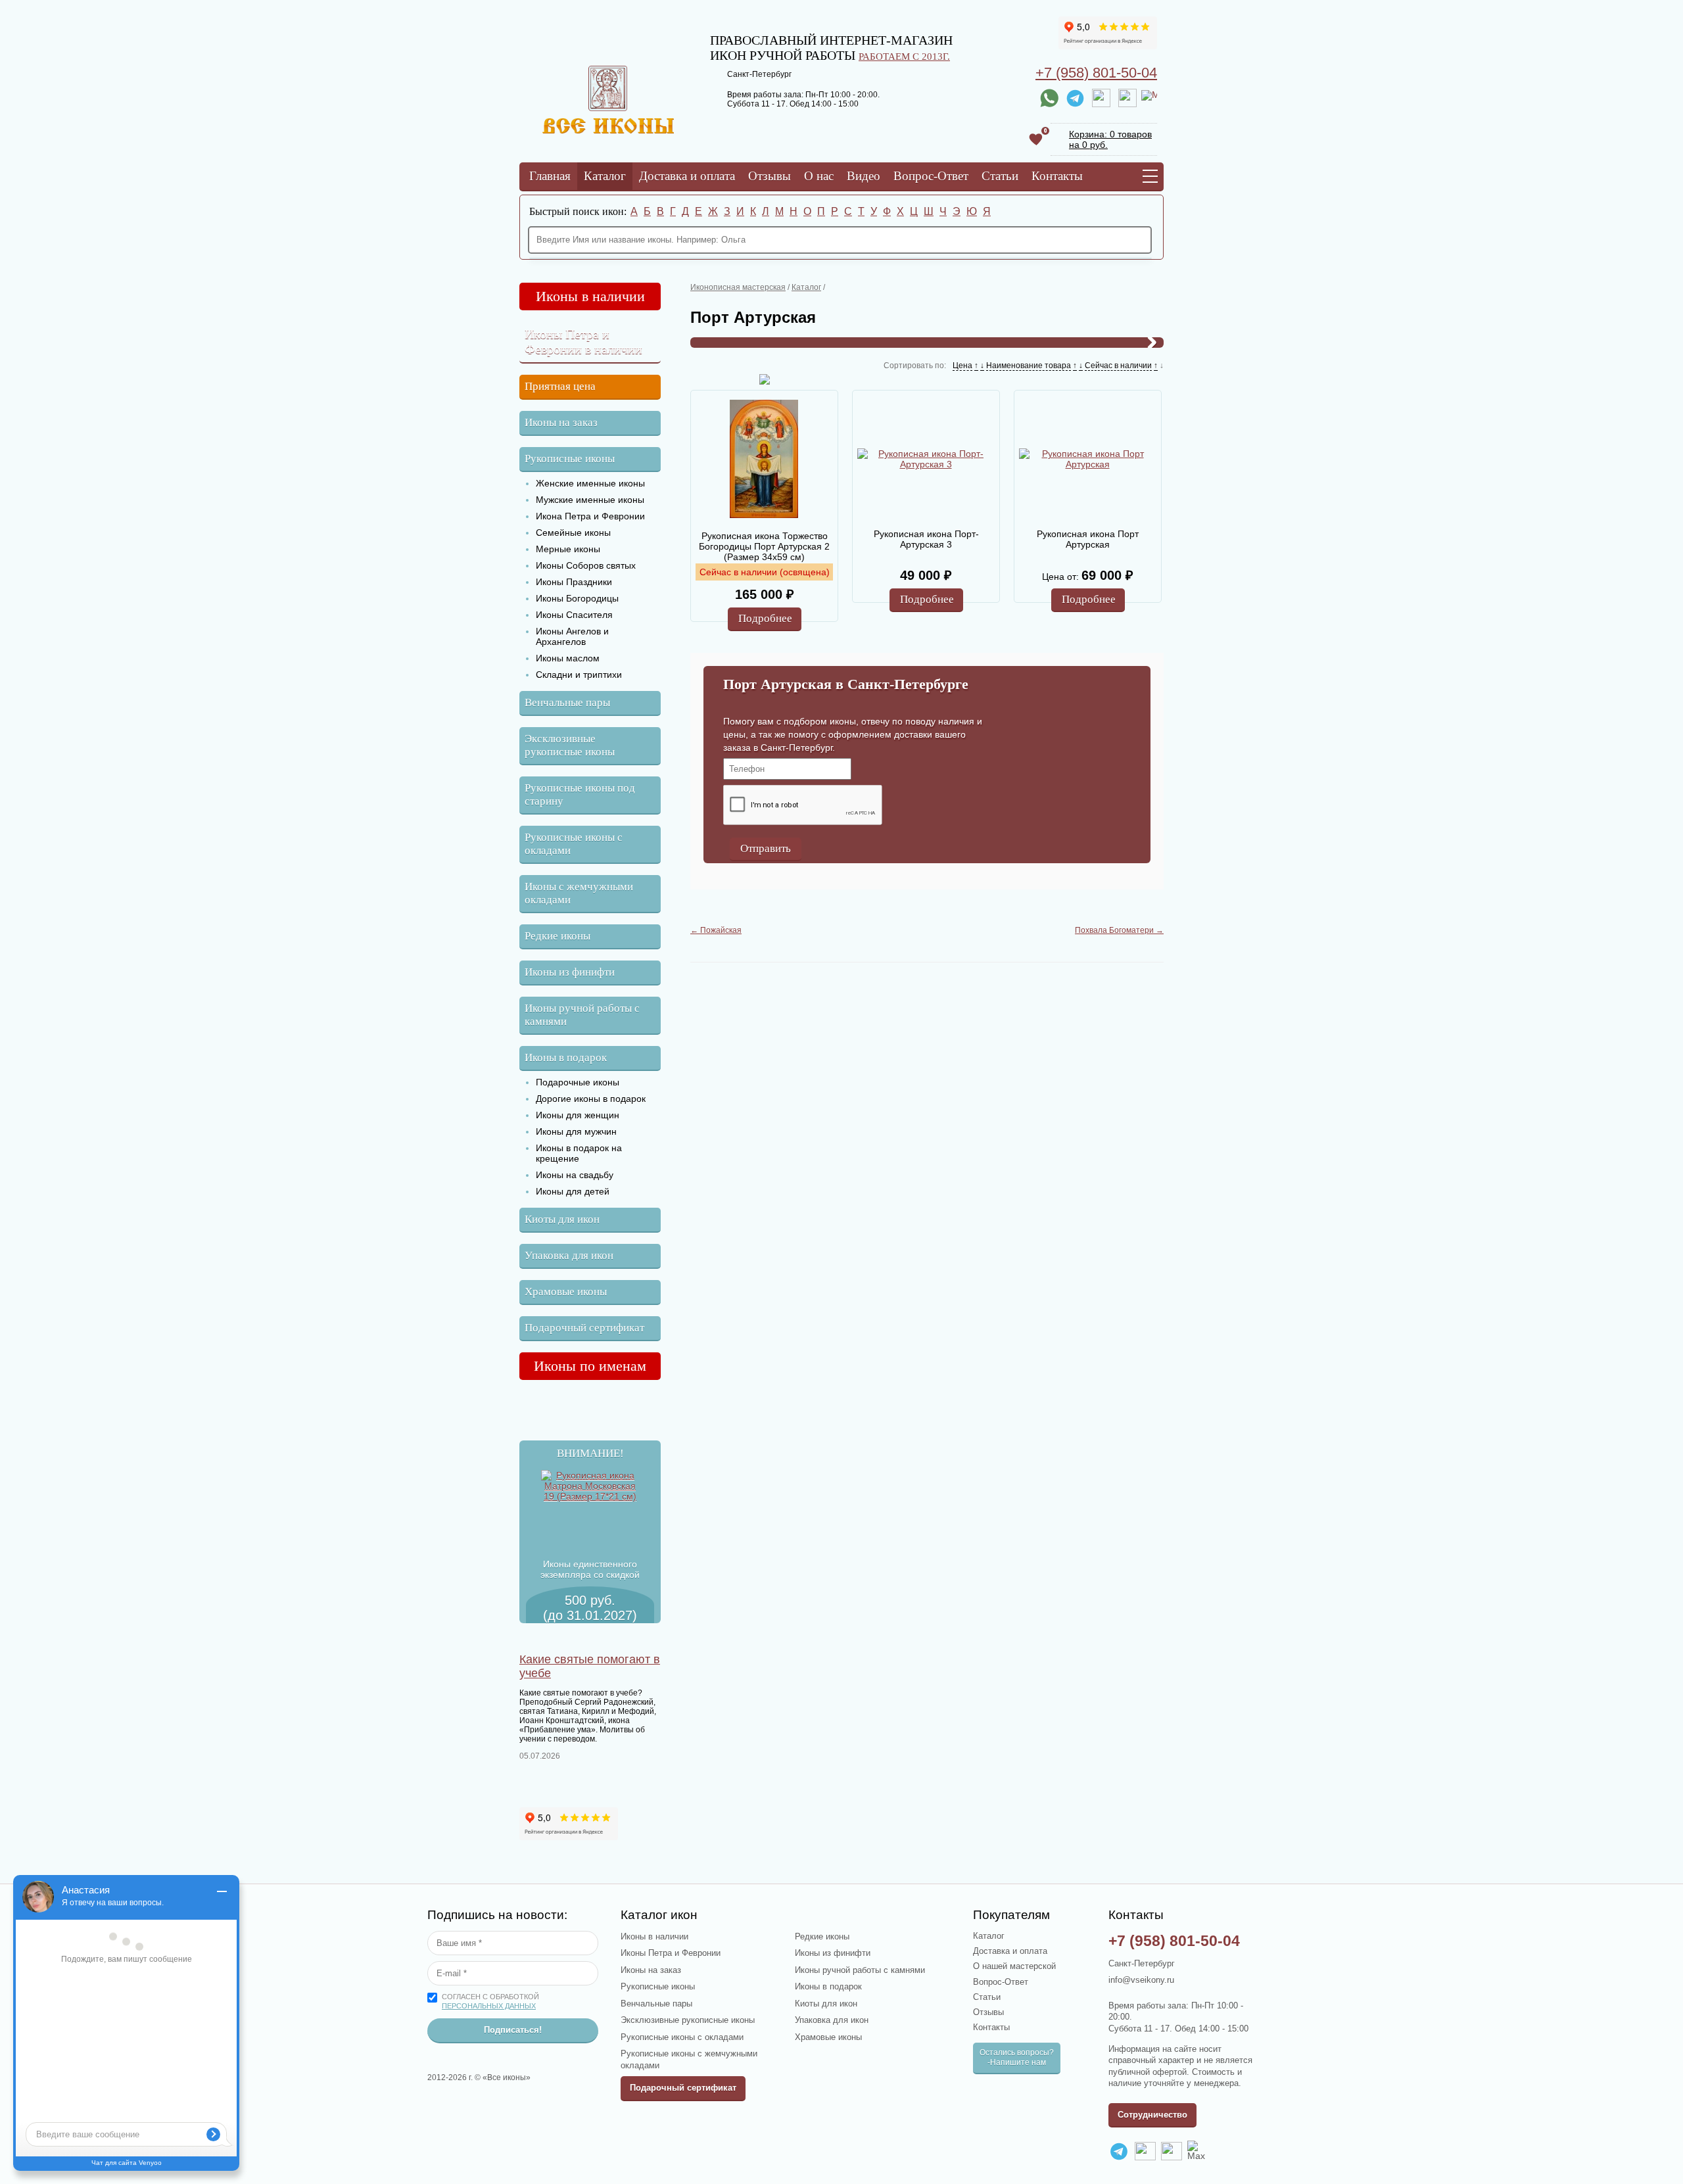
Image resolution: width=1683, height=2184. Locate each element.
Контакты (1057, 176)
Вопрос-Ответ (931, 176)
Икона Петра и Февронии (590, 516)
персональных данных (489, 2006)
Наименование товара (1029, 366)
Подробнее (765, 618)
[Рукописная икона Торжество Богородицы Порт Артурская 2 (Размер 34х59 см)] (764, 460)
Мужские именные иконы (590, 500)
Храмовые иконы (566, 1292)
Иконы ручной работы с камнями (582, 1015)
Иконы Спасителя (574, 615)
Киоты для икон (562, 1219)
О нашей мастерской (1014, 1966)
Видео (864, 176)
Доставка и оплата (687, 176)
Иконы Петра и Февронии (671, 1953)
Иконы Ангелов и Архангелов (572, 636)
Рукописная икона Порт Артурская (1088, 539)
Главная (550, 176)
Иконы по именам (590, 1366)
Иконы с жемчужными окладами (579, 893)
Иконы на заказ (561, 422)
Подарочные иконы (578, 1082)
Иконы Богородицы (577, 598)
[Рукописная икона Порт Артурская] (1087, 459)
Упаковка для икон (569, 1255)
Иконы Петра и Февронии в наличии (583, 342)
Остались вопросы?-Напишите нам (1017, 2057)
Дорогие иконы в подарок (591, 1099)
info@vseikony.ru (1141, 1980)
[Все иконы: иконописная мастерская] (608, 130)
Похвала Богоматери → (1119, 930)
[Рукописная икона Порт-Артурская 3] (926, 459)
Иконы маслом (568, 658)
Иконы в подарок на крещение (579, 1153)
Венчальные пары (567, 702)
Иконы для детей (573, 1191)
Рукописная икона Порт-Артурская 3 (926, 539)
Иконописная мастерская (738, 287)
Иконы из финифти (570, 972)
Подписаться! (513, 2030)
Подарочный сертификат (584, 1328)
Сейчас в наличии (1118, 366)
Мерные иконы (568, 549)
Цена (962, 366)
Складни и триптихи (579, 675)
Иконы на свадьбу (575, 1175)
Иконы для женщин (578, 1115)
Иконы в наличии (590, 296)
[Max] (1149, 98)
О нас (819, 176)
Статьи (1000, 176)
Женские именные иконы (590, 483)
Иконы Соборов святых (586, 565)
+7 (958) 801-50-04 (1096, 73)
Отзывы (770, 176)
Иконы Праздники (574, 582)
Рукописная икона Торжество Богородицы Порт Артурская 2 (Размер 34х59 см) (764, 546)
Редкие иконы (557, 936)
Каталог (605, 176)
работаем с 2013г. (904, 56)
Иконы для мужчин (576, 1131)
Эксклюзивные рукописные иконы (570, 745)
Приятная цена (560, 386)
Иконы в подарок (566, 1057)
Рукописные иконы (570, 459)
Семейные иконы (573, 533)
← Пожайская (716, 930)
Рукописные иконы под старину (580, 795)
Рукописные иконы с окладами (574, 844)
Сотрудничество (1152, 2115)
